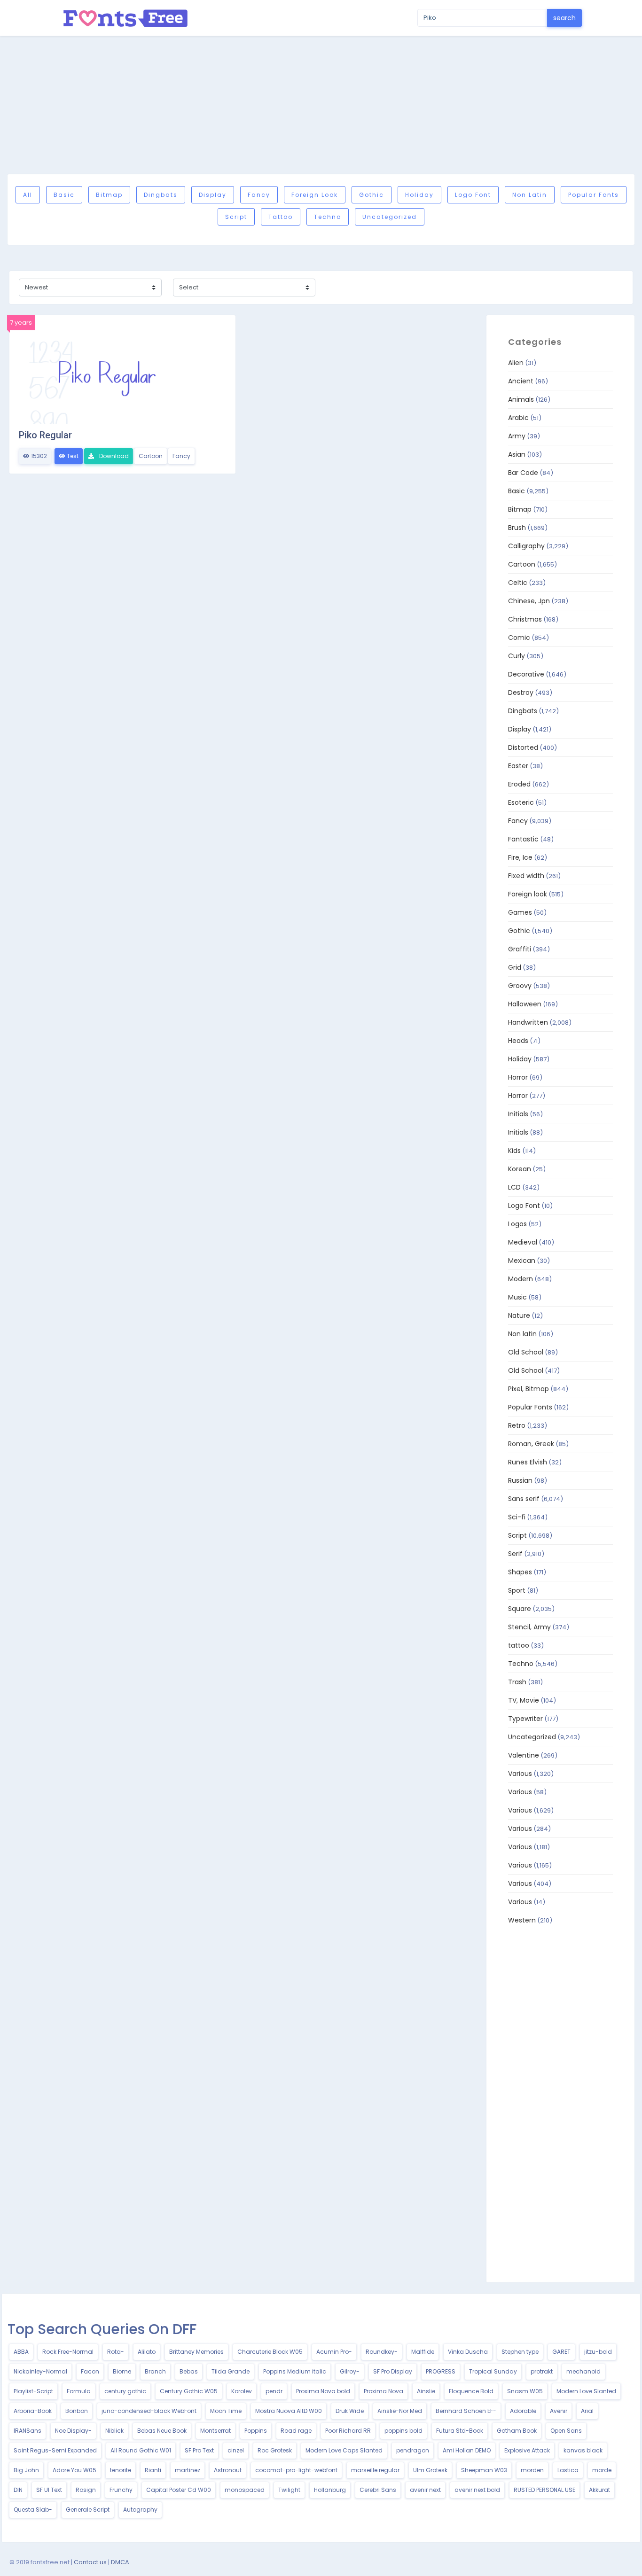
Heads (518, 1041)
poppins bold (403, 2431)
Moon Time (226, 2411)
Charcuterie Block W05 (270, 2352)
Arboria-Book (33, 2411)
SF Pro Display (393, 2371)
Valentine (524, 1755)
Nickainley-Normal (40, 2371)
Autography (140, 2510)
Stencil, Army (529, 1627)
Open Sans (566, 2431)
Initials (518, 1114)
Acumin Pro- (334, 2352)
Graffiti (520, 949)
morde (602, 2470)
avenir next (425, 2490)
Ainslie (426, 2391)
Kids (514, 1151)
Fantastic (523, 839)
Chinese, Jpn (529, 601)
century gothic (125, 2391)
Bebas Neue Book (162, 2431)
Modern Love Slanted (586, 2391)
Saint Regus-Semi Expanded (55, 2450)
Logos (517, 1224)
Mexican (522, 1261)
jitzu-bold (598, 2352)
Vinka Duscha (468, 2352)
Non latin (530, 195)
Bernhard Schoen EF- (466, 2411)
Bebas (189, 2371)
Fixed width (526, 876)
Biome (122, 2371)
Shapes (520, 1572)
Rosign (86, 2490)
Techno (328, 217)
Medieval (523, 1242)
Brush (517, 528)
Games (520, 912)
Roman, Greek (531, 1444)
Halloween (525, 1004)
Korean (520, 1169)
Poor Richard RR (348, 2431)
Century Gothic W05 (189, 2391)
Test (72, 456)
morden (532, 2470)
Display (213, 195)
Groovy (520, 986)
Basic (64, 195)
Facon (90, 2371)
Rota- (116, 2352)
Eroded (519, 784)
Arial (587, 2411)
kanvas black (583, 2450)
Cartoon (151, 456)
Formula (79, 2391)
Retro (517, 1425)
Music (517, 1297)
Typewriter (525, 1719)
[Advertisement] (321, 105)
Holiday (419, 195)
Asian (517, 454)
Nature (519, 1315)
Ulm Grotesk (430, 2470)
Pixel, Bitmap (528, 1389)
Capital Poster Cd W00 (179, 2490)
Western (522, 1920)
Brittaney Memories (196, 2352)
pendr (274, 2391)
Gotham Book (517, 2431)
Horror (518, 1077)
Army (517, 436)
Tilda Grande (231, 2371)
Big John (26, 2470)
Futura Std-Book (460, 2431)
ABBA (21, 2352)
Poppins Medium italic (295, 2371)
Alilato (147, 2352)
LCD (514, 1187)
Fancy (259, 195)
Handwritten (528, 1022)
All (28, 195)
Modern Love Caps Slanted (344, 2450)
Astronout (228, 2470)
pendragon (413, 2450)
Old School (526, 1352)
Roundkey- (382, 2352)
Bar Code (523, 473)
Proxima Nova (384, 2391)
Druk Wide (350, 2411)
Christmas (525, 619)
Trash (517, 1682)
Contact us (90, 2562)
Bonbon (77, 2411)
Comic (519, 638)
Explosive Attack (527, 2450)
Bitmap (109, 195)
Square (520, 1609)
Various (520, 1774)
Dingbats (161, 195)
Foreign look (315, 195)
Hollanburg (330, 2490)
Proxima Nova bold (323, 2391)
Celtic (518, 583)
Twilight (289, 2490)
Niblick (114, 2431)
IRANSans (27, 2431)
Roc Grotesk (275, 2450)
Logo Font (473, 195)
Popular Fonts (594, 195)
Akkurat (599, 2490)
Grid (515, 967)
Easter (518, 766)
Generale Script (88, 2510)
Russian (520, 1480)
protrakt (542, 2371)
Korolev (242, 2391)
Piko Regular (45, 435)
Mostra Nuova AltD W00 (289, 2411)
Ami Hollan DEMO (467, 2450)
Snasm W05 (525, 2391)
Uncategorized (390, 217)
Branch (155, 2371)
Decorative (526, 674)
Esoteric (521, 802)
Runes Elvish (528, 1462)
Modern (521, 1279)
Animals (521, 399)
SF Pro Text (199, 2450)
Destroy (521, 693)
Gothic (372, 195)
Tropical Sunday (493, 2371)
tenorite (121, 2470)
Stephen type (520, 2352)
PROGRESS (441, 2371)
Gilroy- (350, 2371)
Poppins (256, 2431)
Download (113, 456)
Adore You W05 (74, 2470)
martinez (188, 2470)
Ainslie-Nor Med (400, 2411)
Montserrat (215, 2431)
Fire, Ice (520, 857)
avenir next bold (477, 2490)
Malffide (423, 2352)
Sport (517, 1590)
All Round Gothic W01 (141, 2450)
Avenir (559, 2411)
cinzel (236, 2450)
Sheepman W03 (484, 2470)
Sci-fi (517, 1517)
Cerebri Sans (378, 2490)
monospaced (245, 2490)
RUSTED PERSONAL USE (544, 2490)
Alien (516, 363)
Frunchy (121, 2490)
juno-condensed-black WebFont (149, 2411)
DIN (18, 2490)
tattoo (281, 217)
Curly (517, 656)
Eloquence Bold (471, 2391)
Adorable (523, 2411)
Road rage (296, 2431)
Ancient (521, 381)
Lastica (568, 2470)
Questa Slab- (33, 2510)
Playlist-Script (33, 2391)
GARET (561, 2352)
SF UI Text (49, 2490)
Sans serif (524, 1499)
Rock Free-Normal (68, 2352)
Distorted (523, 747)
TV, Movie (524, 1700)
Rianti (153, 2470)
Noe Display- (73, 2431)
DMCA (120, 2562)
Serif (515, 1554)
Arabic (518, 418)
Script (236, 217)
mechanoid (583, 2371)
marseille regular (375, 2470)
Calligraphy (526, 546)
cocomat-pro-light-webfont (296, 2470)
